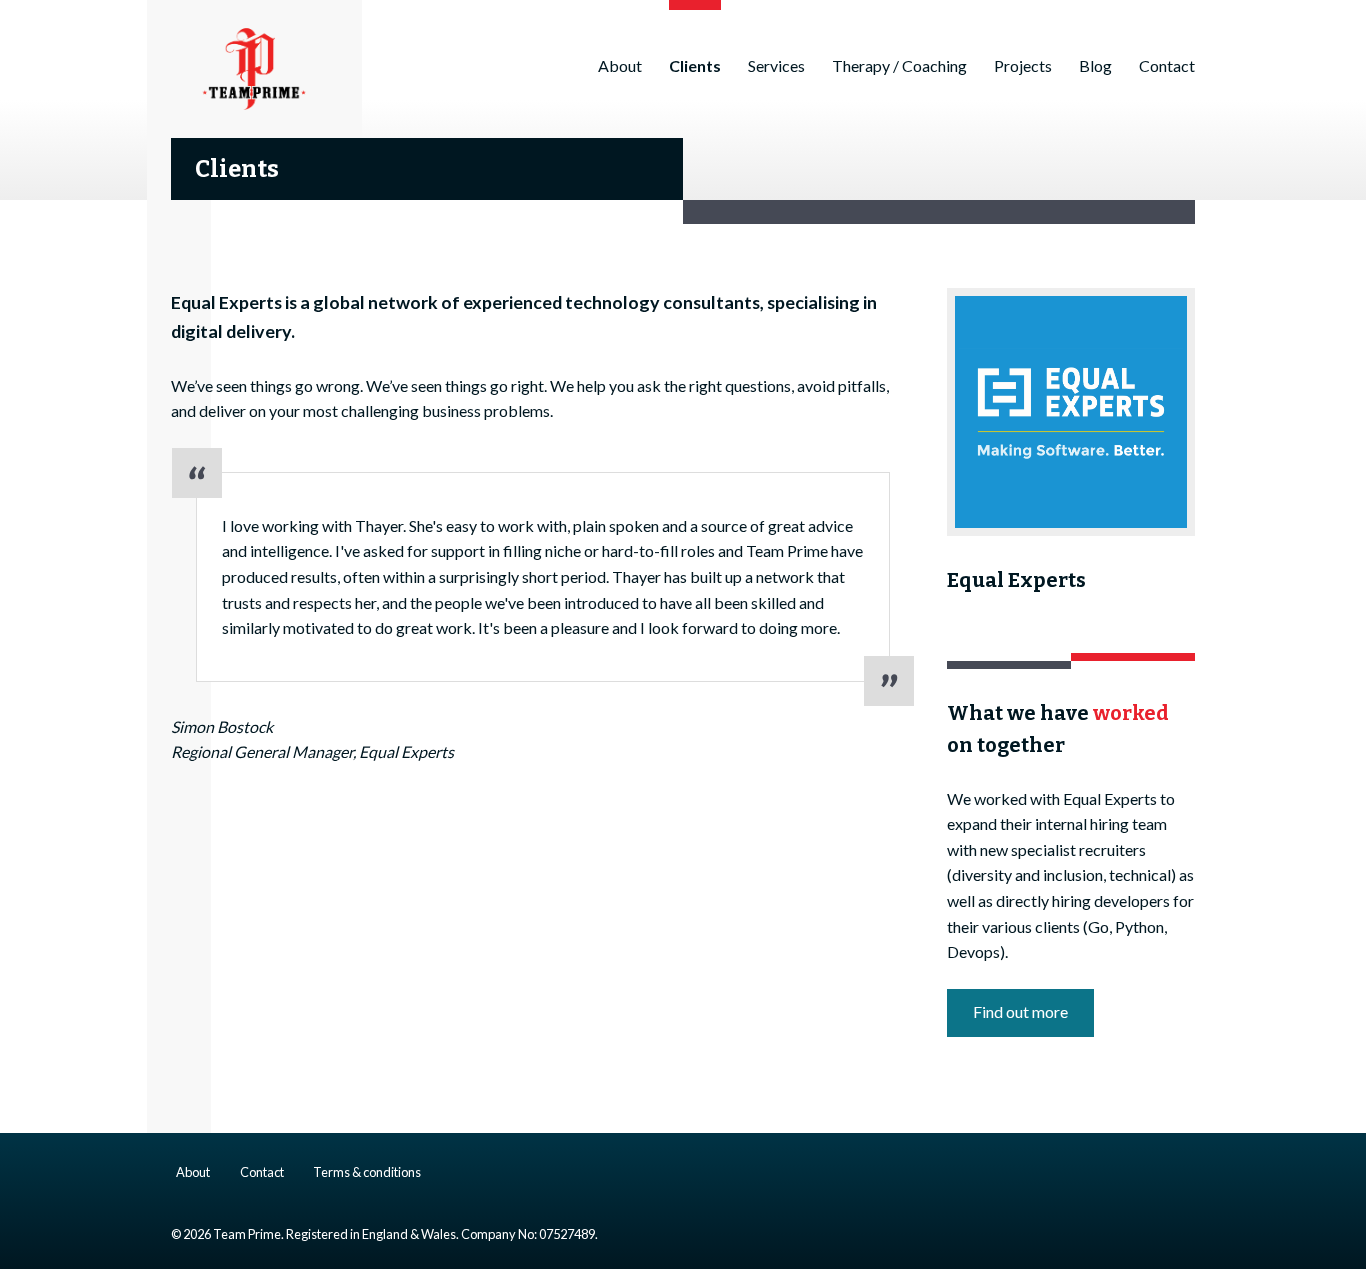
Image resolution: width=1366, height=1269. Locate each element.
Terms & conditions (367, 1172)
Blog (1095, 65)
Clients (695, 65)
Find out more (1020, 1011)
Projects (1023, 65)
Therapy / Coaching (899, 65)
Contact (1167, 65)
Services (776, 65)
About (620, 65)
